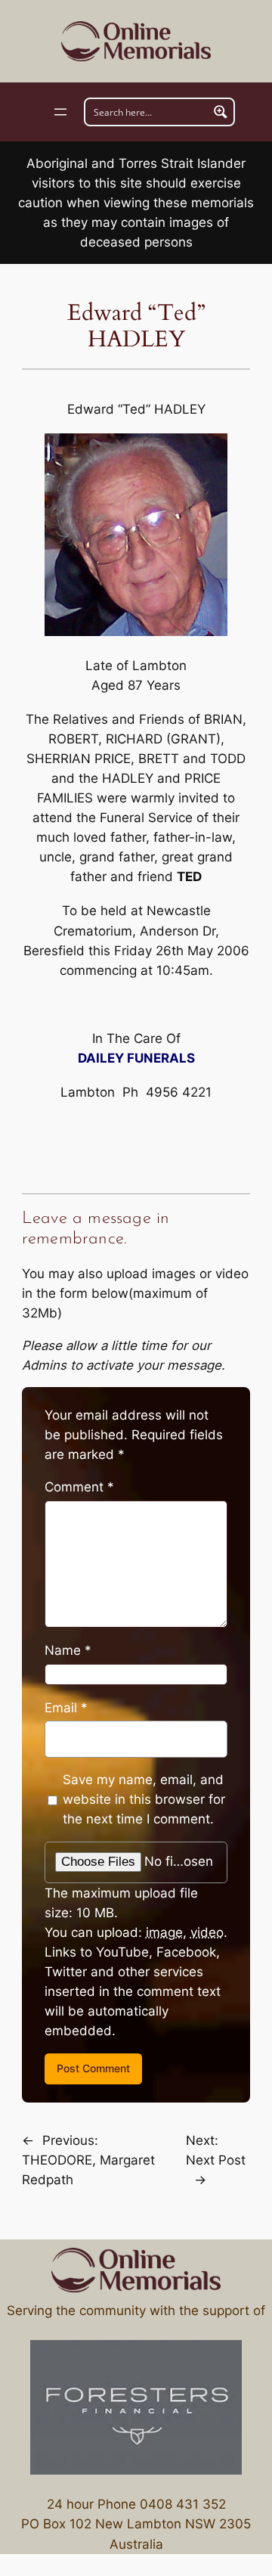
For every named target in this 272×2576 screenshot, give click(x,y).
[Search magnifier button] (221, 112)
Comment (79, 1487)
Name (68, 1650)
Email (66, 1708)
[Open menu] (60, 112)
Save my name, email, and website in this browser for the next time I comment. (144, 1799)
